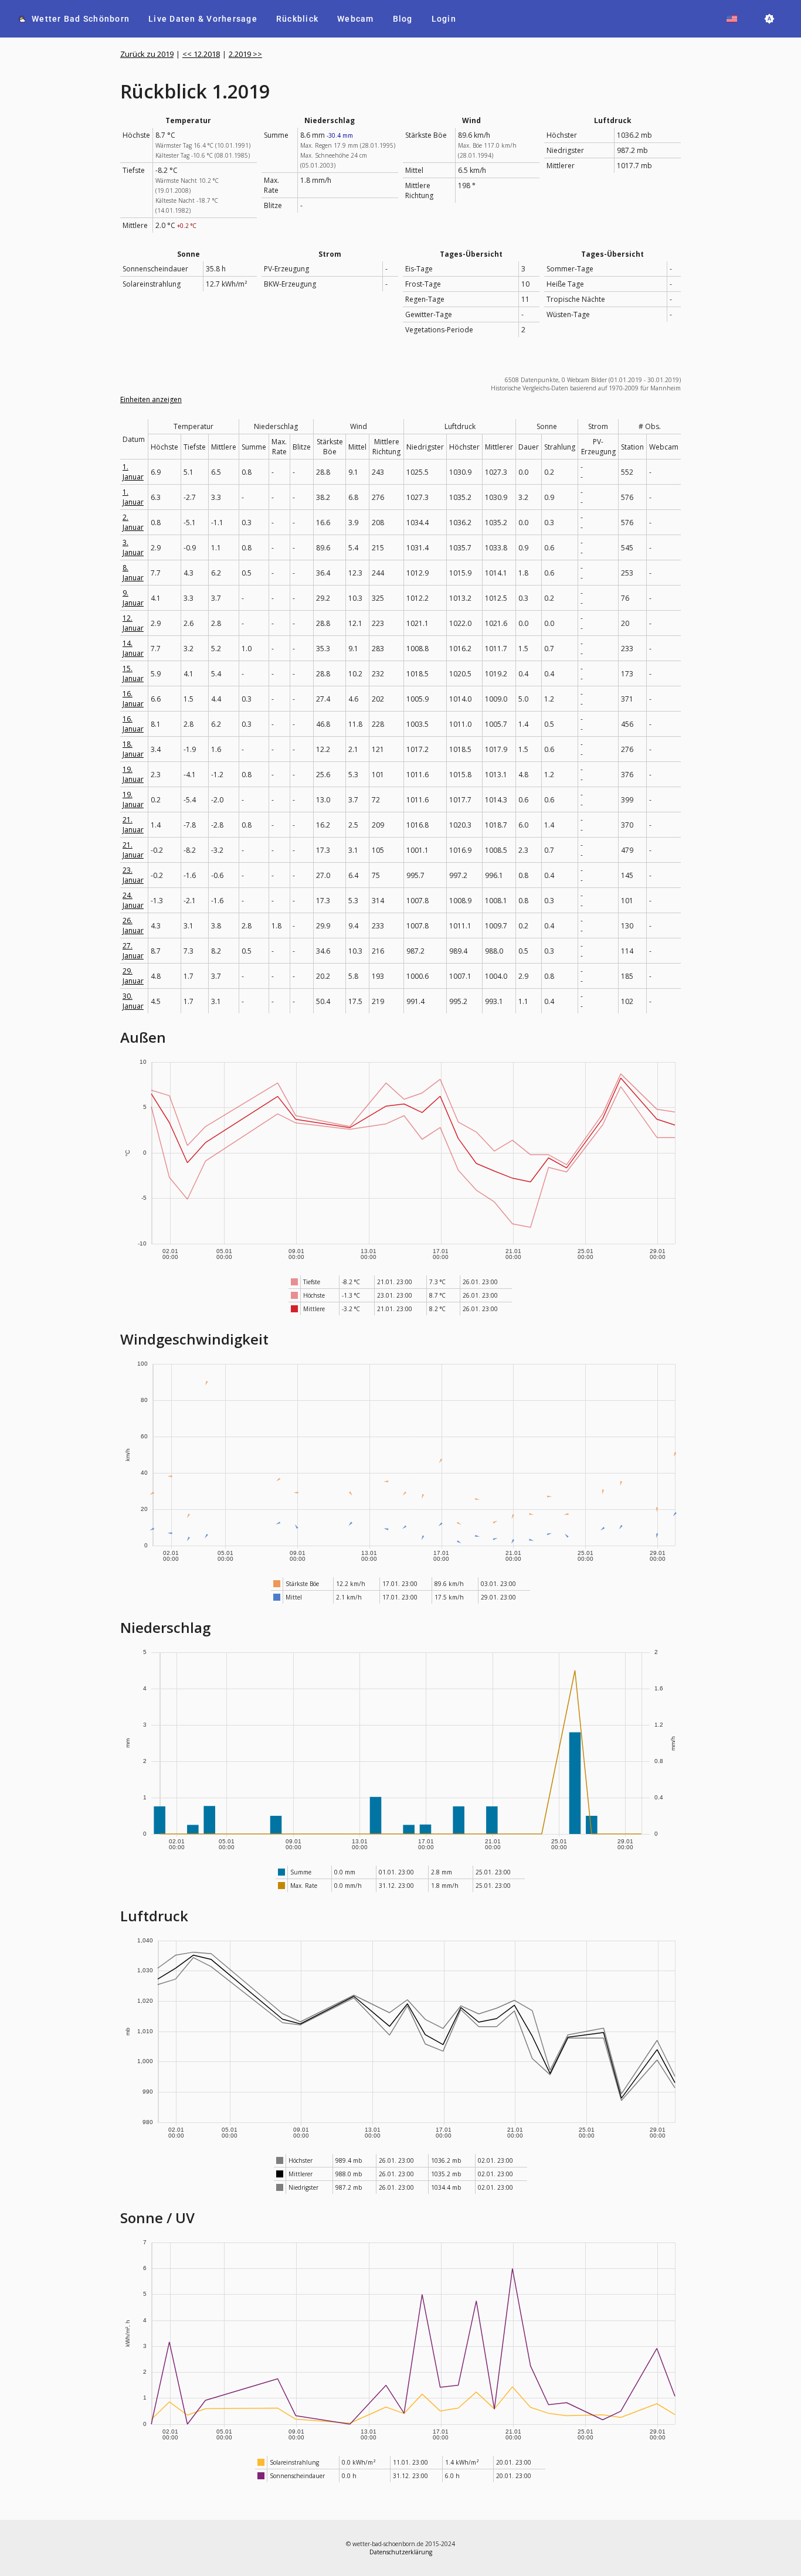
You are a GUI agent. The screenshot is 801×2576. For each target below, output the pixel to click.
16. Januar (133, 699)
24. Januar (133, 900)
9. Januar (133, 598)
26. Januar (133, 925)
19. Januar (133, 774)
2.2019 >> (245, 54)
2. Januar (133, 522)
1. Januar (133, 472)
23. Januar (133, 875)
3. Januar (133, 547)
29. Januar (133, 976)
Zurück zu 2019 (147, 54)
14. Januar (133, 648)
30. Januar (133, 1001)
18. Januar (133, 749)
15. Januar (133, 673)
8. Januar (133, 573)
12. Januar (133, 623)
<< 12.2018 (201, 54)
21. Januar (133, 825)
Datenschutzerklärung (401, 2552)
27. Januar (133, 951)
